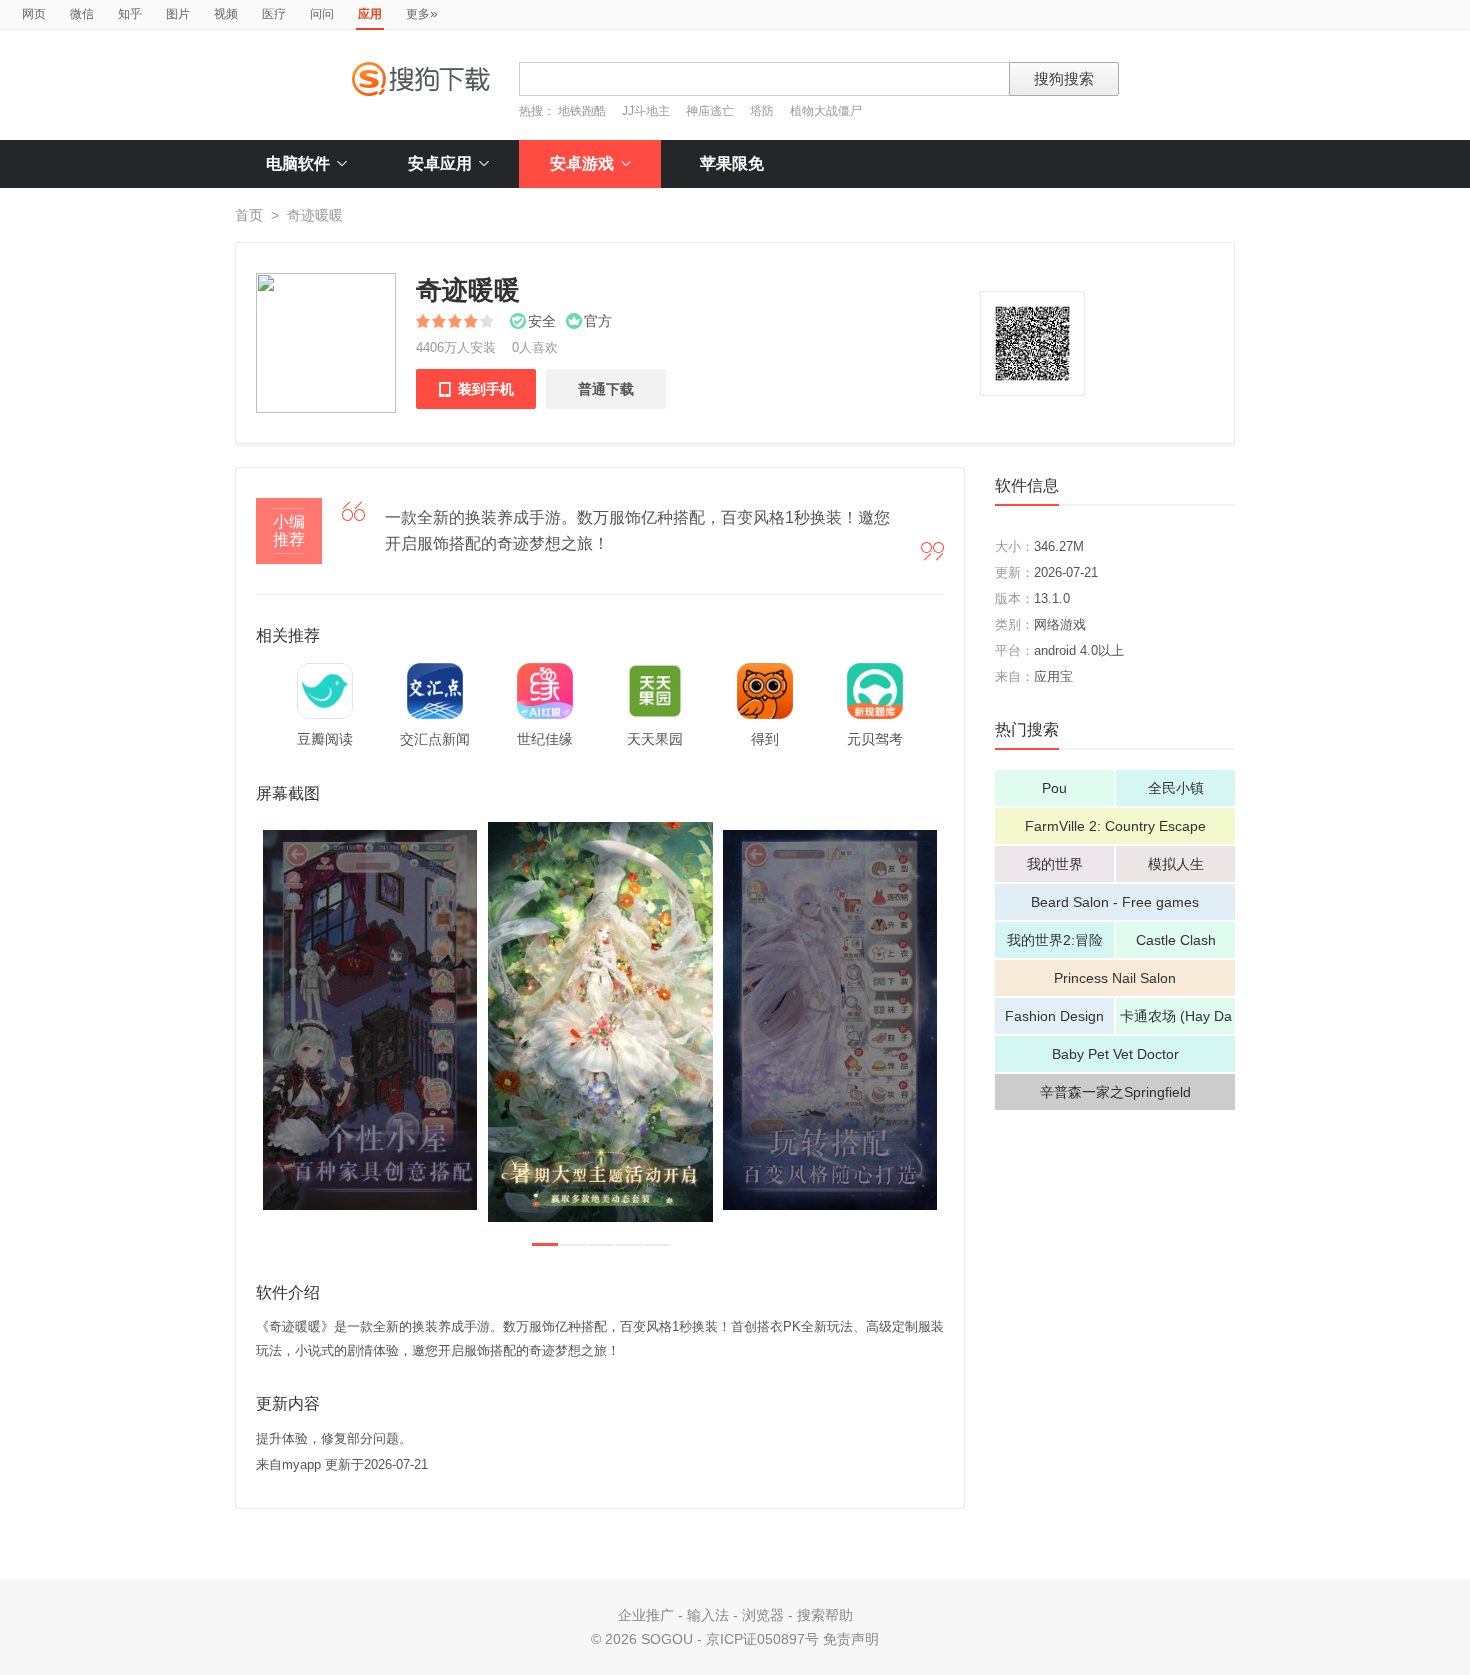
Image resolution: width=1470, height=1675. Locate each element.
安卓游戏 (582, 163)
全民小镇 (1176, 788)
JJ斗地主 (646, 111)
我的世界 (1055, 864)
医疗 (274, 14)
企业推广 (646, 1615)
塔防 (762, 111)
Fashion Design (1054, 1016)
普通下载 (606, 389)
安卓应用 (440, 163)
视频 (226, 14)
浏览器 (763, 1615)
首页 (249, 215)
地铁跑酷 (582, 111)
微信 (82, 14)
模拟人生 (1176, 864)
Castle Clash (1176, 940)
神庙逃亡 (710, 111)
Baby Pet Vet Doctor (1115, 1054)
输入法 (708, 1615)
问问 (322, 14)
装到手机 (476, 389)
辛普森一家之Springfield (1115, 1092)
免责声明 (851, 1639)
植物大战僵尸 (826, 111)
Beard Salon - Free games (1115, 902)
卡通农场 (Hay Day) (1176, 1021)
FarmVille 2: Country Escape (1115, 826)
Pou (1054, 788)
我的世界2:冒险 (1055, 940)
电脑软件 (298, 163)
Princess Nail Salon (1115, 978)
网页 (34, 14)
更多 (422, 13)
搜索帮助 (825, 1615)
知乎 (130, 14)
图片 (178, 14)
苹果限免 (732, 163)
